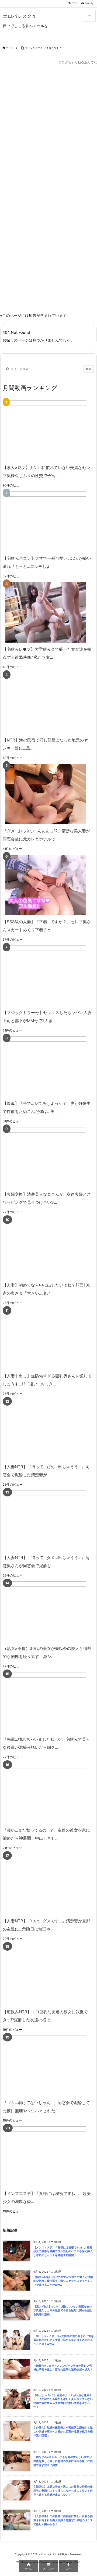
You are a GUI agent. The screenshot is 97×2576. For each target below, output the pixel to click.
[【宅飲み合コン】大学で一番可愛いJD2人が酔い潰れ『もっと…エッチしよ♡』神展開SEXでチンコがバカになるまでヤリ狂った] (46, 522)
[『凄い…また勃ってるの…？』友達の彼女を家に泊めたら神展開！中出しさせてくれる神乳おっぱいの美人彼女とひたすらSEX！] (46, 1793)
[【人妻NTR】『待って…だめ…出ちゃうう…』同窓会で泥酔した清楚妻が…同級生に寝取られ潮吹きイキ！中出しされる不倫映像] (46, 1430)
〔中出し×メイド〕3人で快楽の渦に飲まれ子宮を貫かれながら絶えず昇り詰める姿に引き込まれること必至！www (64, 2340)
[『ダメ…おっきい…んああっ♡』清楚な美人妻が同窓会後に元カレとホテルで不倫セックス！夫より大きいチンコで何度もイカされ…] (46, 794)
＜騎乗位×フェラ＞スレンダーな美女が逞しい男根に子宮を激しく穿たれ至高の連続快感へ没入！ (63, 2368)
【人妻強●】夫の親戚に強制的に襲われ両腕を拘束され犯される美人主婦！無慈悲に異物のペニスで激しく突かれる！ (63, 2520)
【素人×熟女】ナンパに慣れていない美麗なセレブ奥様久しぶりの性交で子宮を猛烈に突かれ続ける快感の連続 (63, 2310)
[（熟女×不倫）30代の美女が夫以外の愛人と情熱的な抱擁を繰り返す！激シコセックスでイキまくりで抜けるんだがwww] (46, 1612)
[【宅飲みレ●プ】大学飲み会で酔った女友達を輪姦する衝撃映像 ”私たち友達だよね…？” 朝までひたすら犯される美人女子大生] (46, 612)
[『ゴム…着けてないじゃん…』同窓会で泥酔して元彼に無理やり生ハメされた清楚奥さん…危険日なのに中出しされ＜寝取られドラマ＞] (46, 2066)
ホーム (10, 48)
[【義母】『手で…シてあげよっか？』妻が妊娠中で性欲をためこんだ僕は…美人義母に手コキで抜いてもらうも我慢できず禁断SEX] (46, 1067)
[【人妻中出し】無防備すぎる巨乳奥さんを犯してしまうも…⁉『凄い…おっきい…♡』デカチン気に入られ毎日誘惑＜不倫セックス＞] (46, 1339)
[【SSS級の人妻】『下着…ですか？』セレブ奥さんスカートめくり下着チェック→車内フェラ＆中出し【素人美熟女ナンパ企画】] (46, 885)
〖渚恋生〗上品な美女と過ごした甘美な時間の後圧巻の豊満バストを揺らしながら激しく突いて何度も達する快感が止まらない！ (63, 2491)
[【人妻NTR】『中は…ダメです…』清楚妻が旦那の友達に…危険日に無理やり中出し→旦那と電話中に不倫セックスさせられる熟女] (46, 1884)
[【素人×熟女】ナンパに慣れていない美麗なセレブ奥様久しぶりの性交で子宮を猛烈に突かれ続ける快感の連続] (46, 431)
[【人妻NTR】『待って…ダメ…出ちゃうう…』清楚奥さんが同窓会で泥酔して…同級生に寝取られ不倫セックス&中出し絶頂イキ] (46, 1521)
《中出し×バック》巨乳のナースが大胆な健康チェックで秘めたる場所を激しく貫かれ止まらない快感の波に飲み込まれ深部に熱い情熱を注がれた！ (63, 2401)
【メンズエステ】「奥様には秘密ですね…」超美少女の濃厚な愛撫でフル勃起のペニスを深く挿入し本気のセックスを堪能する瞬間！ (63, 2251)
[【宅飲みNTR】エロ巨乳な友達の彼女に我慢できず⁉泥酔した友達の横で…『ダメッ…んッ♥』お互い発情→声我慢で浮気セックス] (46, 1975)
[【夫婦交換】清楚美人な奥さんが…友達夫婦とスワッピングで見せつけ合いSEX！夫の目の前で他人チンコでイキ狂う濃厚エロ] (46, 1157)
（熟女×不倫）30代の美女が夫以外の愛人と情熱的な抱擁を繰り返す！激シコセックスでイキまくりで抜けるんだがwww (63, 2281)
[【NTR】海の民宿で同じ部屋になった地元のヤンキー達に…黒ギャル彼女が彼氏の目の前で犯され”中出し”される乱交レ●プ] (46, 703)
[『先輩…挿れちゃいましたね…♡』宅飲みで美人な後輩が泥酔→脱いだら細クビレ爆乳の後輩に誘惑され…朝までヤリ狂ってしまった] (46, 1702)
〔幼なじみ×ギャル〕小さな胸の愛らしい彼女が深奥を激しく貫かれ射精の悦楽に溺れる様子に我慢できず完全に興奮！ (63, 2461)
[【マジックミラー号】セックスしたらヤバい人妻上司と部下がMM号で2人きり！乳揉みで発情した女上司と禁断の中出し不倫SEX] (46, 976)
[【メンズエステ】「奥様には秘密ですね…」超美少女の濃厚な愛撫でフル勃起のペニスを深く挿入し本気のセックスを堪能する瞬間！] (46, 2157)
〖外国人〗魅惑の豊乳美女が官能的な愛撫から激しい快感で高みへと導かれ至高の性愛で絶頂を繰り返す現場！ (63, 2431)
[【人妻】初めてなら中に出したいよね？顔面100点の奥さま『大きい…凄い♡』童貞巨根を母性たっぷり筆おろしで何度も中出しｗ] (46, 1248)
